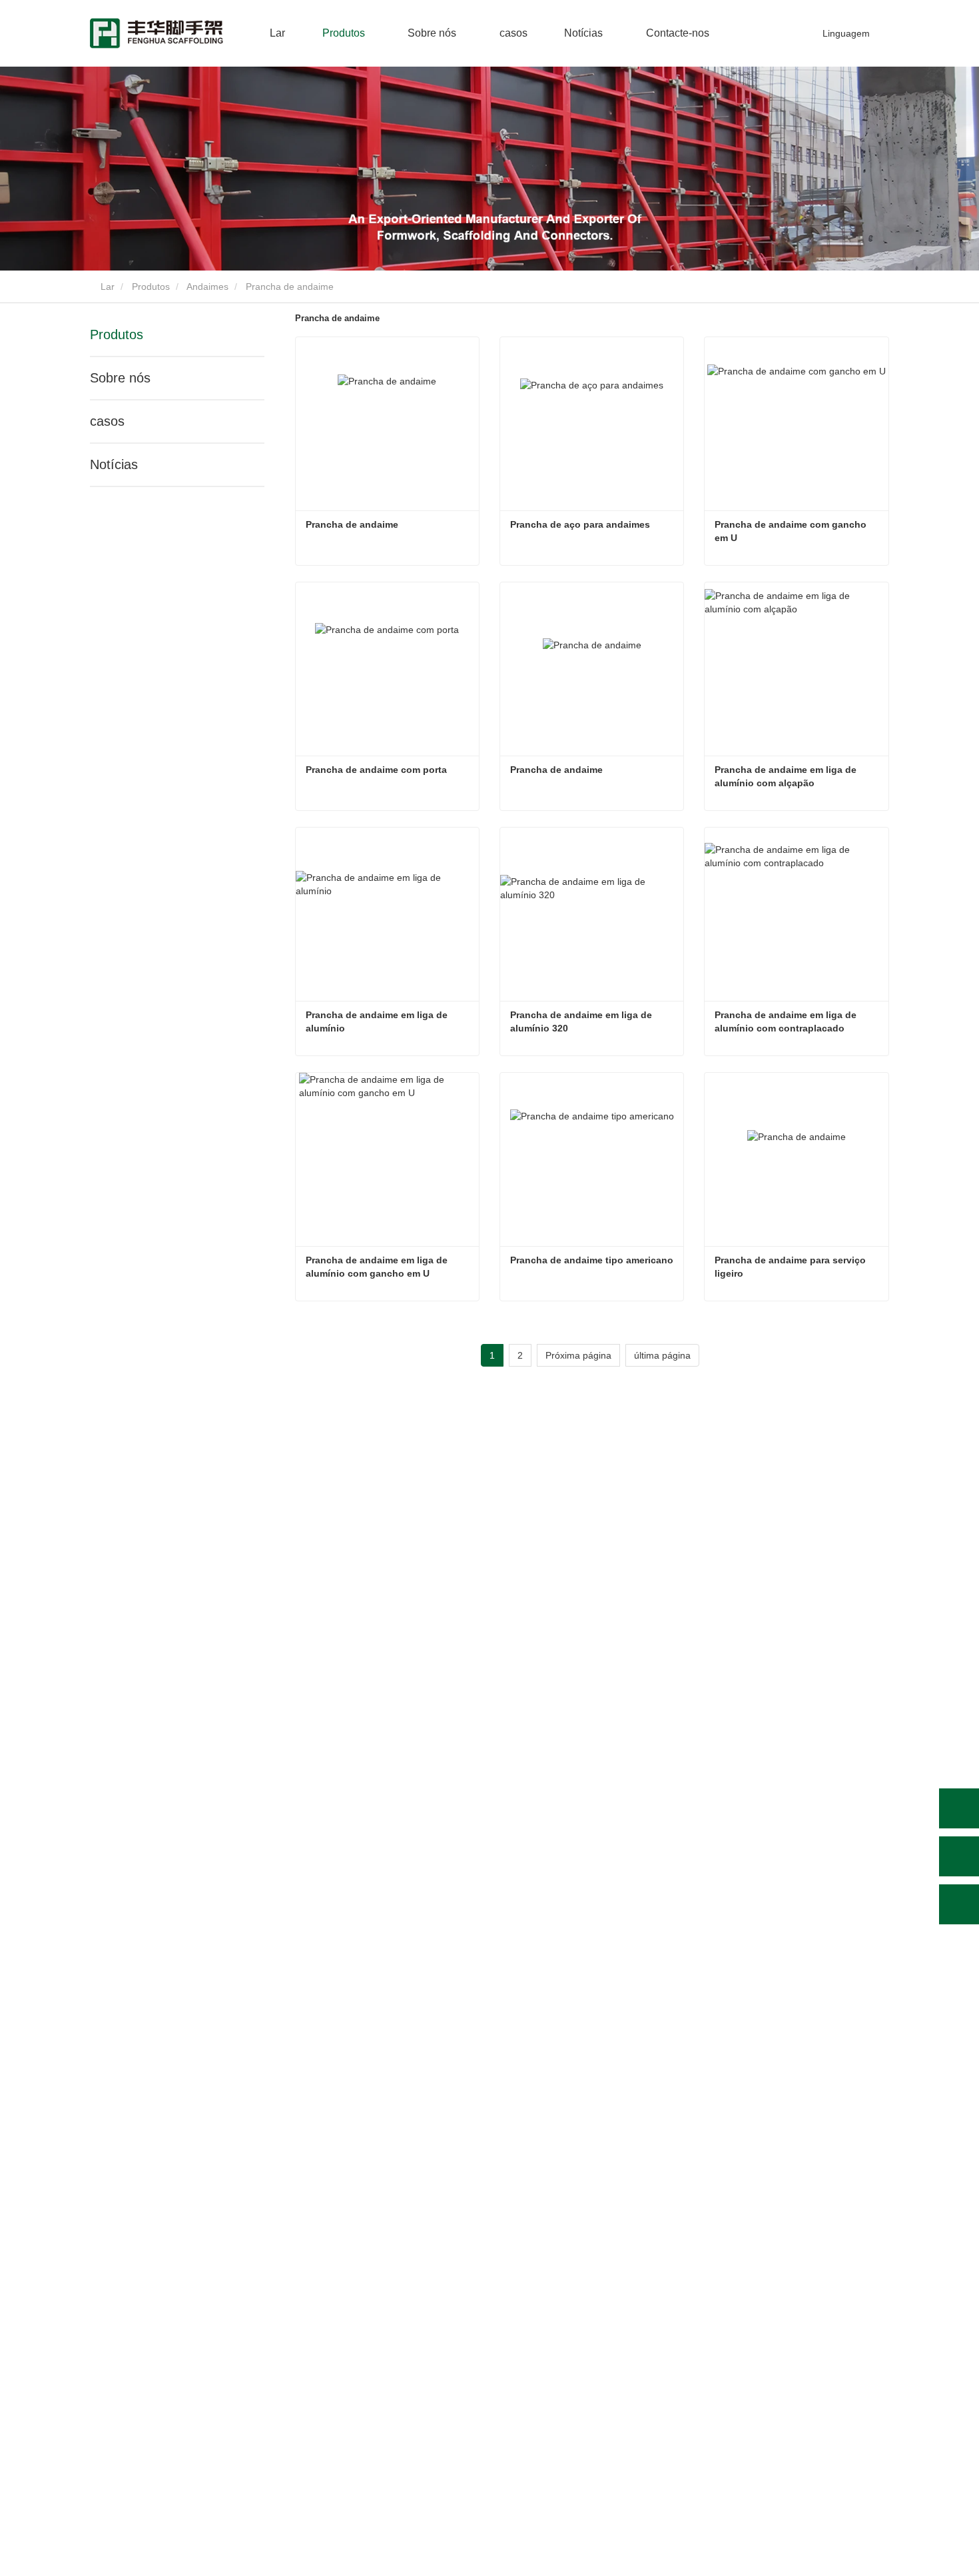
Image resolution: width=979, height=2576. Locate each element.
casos (513, 33)
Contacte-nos (678, 33)
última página (662, 1355)
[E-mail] (959, 1856)
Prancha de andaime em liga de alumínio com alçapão (787, 776)
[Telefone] (959, 1808)
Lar (277, 33)
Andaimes (207, 287)
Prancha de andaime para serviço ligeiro (792, 1267)
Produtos (151, 287)
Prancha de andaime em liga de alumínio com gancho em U (378, 1267)
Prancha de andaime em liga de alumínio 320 (582, 1021)
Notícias (114, 464)
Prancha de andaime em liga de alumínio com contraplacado (787, 1021)
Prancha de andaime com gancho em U (792, 531)
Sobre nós (120, 378)
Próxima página (578, 1355)
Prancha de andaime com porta (376, 770)
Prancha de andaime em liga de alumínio (378, 1021)
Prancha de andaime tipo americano (592, 1260)
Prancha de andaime (352, 524)
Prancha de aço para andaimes (580, 524)
